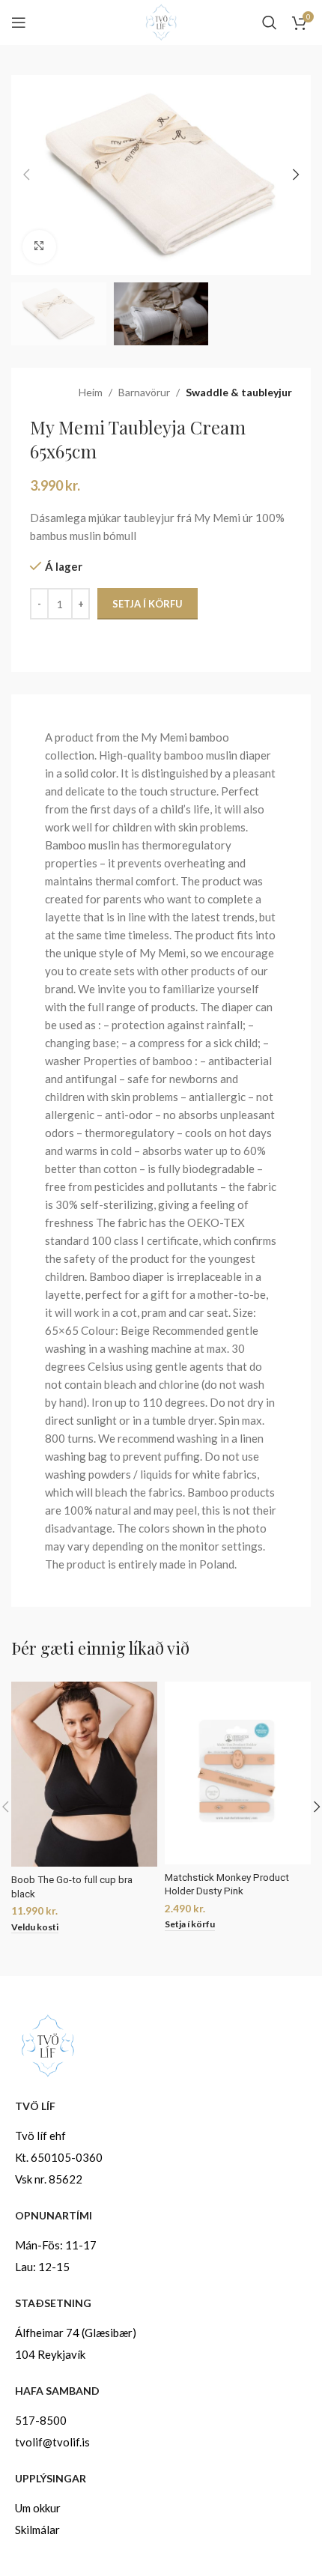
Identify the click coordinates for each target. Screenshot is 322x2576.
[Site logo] (161, 21)
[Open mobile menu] (19, 22)
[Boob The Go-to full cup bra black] (84, 1774)
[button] (26, 175)
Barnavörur (144, 392)
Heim (91, 392)
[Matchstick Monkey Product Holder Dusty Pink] (238, 1773)
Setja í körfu (148, 604)
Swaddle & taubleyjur (239, 392)
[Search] (270, 22)
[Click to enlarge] (39, 247)
